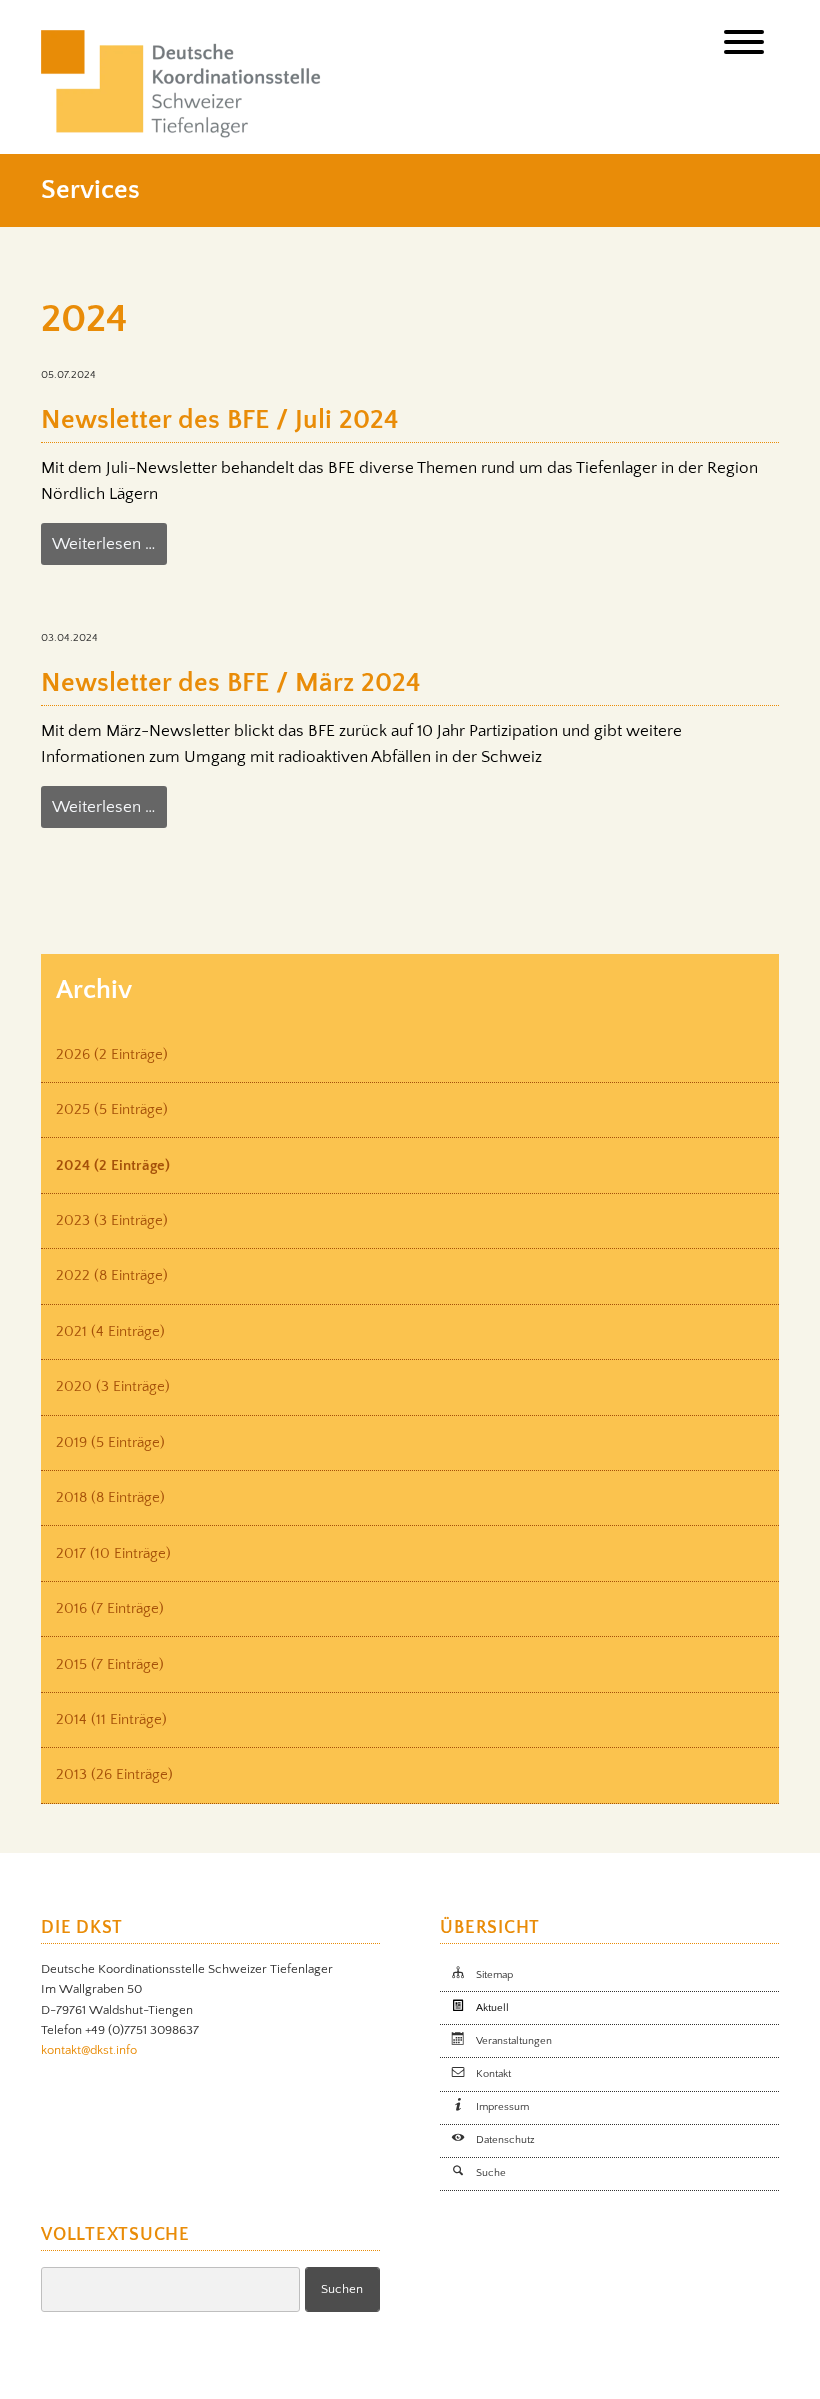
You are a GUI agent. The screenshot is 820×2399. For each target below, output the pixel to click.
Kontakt (493, 2074)
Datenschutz (505, 2140)
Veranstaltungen (514, 2041)
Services (90, 190)
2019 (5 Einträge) (110, 1442)
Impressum (502, 2107)
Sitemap (494, 1975)
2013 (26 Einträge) (114, 1774)
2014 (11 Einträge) (111, 1719)
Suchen (342, 2289)
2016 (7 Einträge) (110, 1608)
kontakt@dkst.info (89, 2050)
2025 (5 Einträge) (112, 1109)
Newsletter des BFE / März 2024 (231, 683)
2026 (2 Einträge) (112, 1054)
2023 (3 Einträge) (112, 1220)
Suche (491, 2173)
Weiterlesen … (103, 544)
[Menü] (744, 46)
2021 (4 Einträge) (110, 1331)
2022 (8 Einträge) (112, 1275)
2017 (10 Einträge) (113, 1553)
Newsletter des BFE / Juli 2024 (220, 420)
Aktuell (492, 2008)
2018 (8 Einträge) (110, 1497)
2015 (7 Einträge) (110, 1664)
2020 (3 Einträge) (113, 1386)
